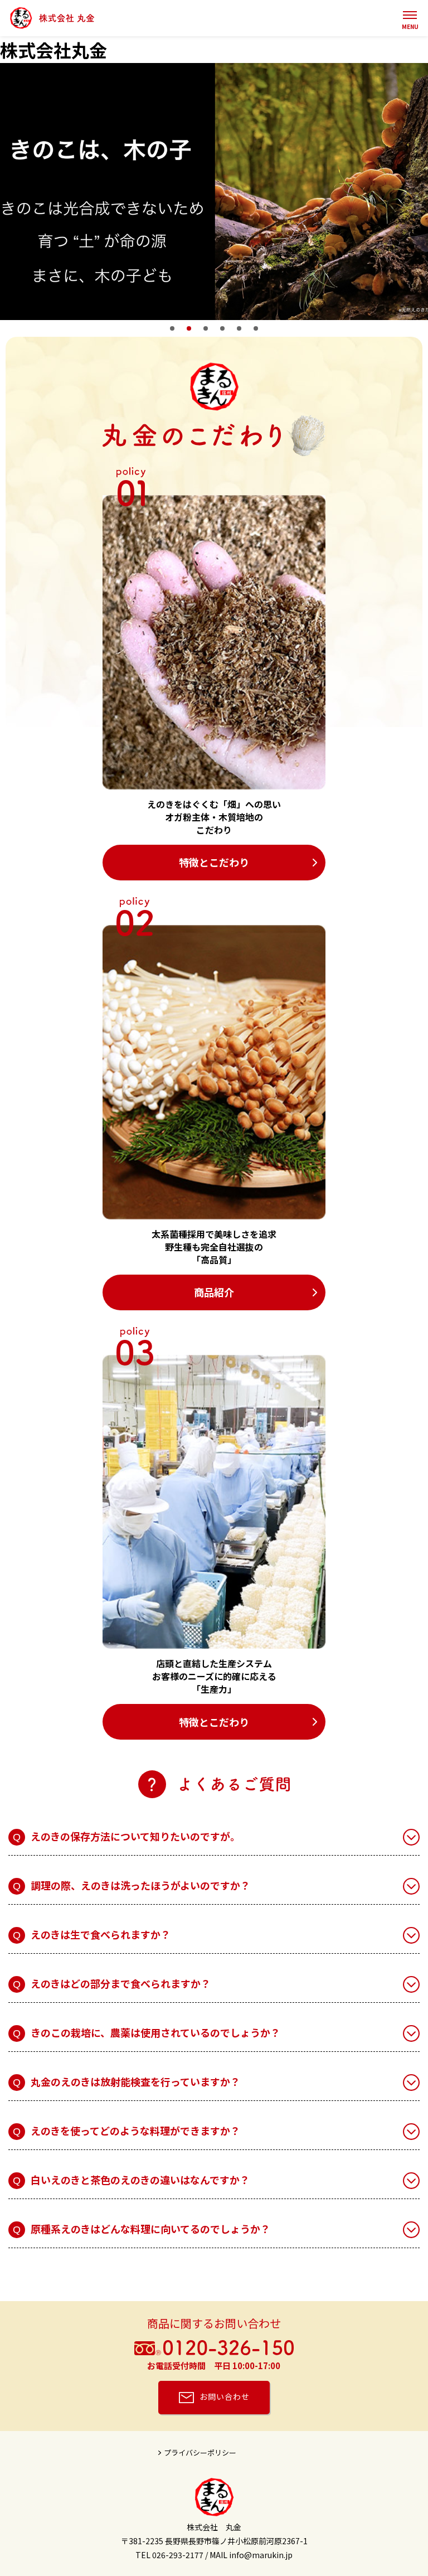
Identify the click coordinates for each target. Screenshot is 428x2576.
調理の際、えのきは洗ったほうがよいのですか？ (140, 1885)
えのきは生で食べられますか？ (101, 1934)
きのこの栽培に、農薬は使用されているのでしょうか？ (155, 2032)
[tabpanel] (214, 192)
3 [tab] (206, 328)
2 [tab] (189, 328)
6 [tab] (256, 328)
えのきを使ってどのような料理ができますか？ (135, 2130)
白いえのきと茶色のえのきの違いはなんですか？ (140, 2180)
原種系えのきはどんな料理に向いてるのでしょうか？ (150, 2229)
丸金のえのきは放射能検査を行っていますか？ (135, 2081)
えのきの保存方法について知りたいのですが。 (135, 1836)
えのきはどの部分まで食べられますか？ (121, 1983)
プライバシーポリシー (200, 2452)
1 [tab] (172, 328)
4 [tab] (222, 328)
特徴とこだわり (214, 862)
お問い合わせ (225, 2396)
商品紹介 (214, 1292)
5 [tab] (239, 328)
